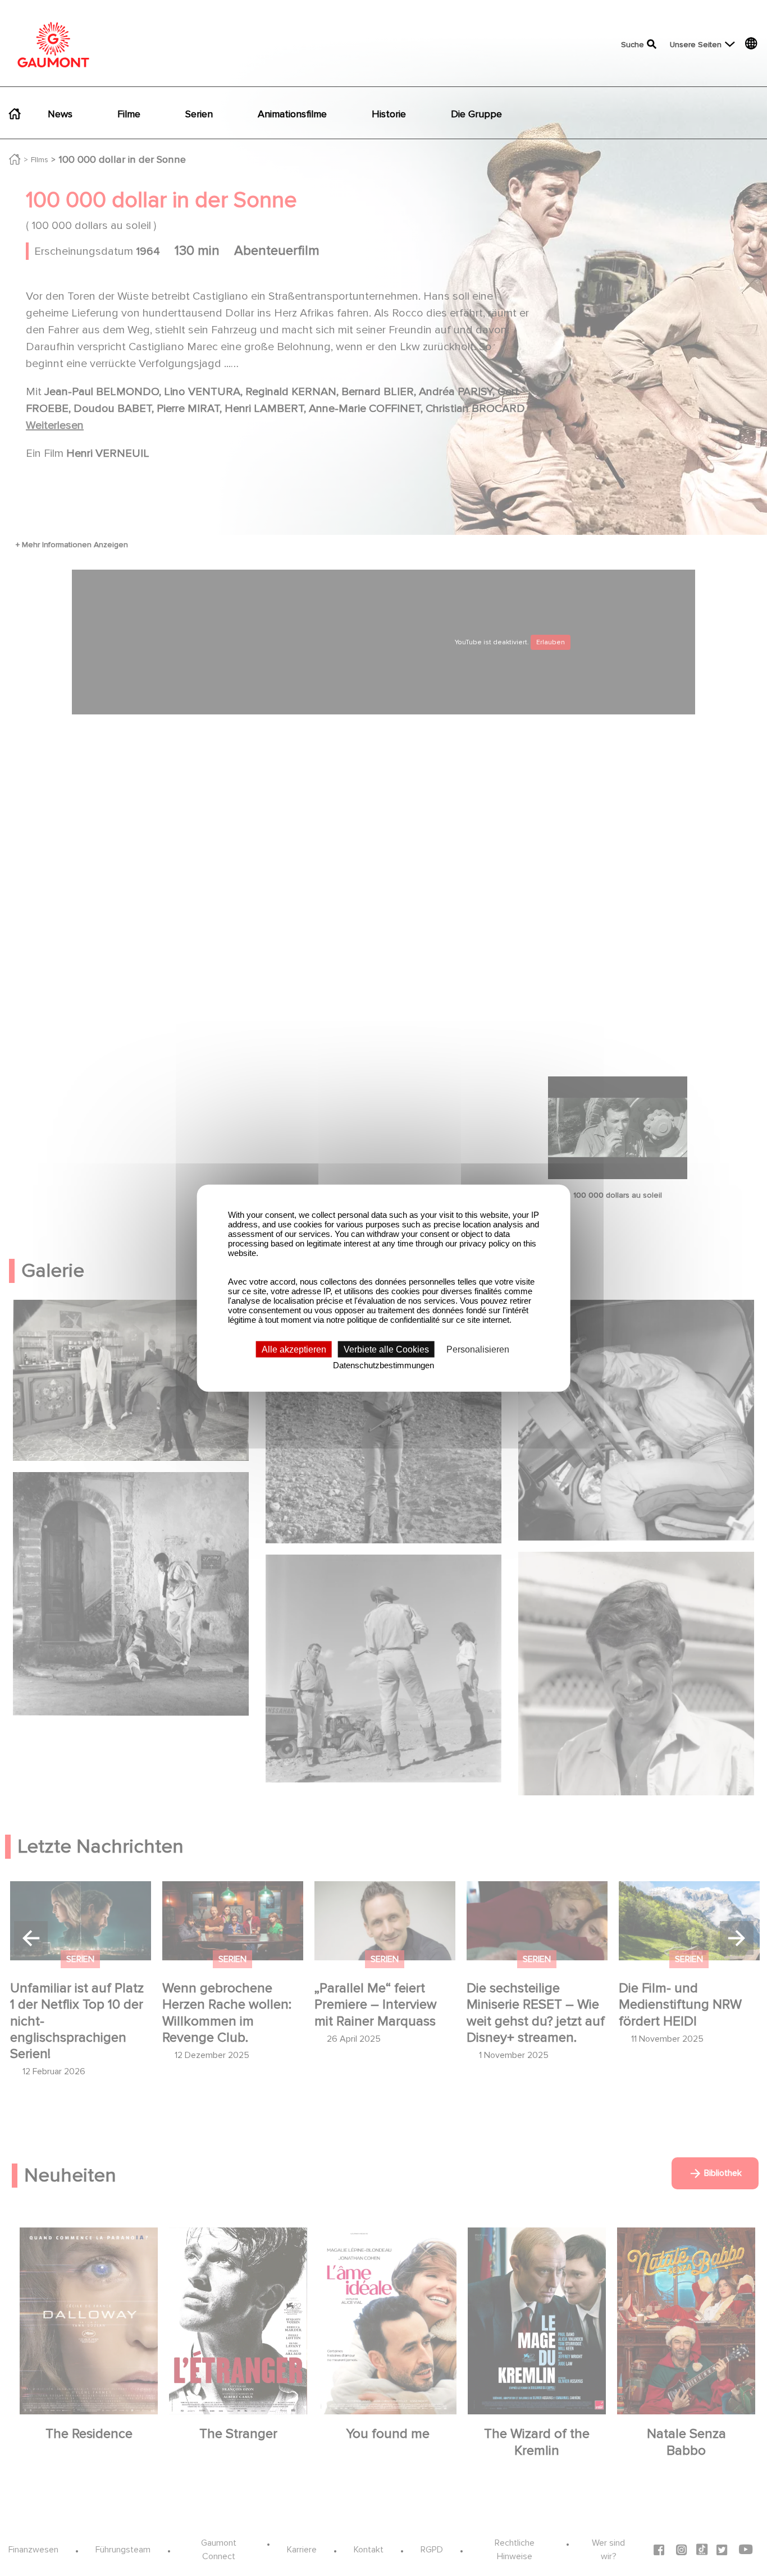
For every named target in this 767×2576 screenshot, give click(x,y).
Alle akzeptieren (294, 1349)
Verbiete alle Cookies (386, 1349)
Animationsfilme (292, 114)
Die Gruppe (476, 114)
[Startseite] (53, 45)
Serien (199, 114)
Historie (389, 114)
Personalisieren (478, 1349)
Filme (129, 114)
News (60, 114)
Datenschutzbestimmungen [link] (383, 1365)
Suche (633, 45)
